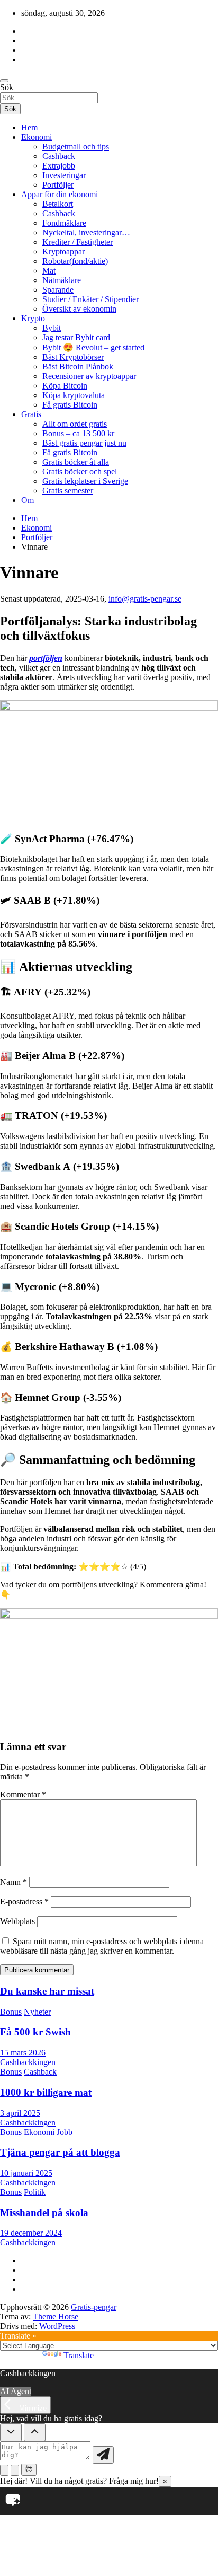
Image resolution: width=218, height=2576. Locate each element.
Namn (13, 1882)
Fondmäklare (64, 223)
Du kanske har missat (47, 1991)
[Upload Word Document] (15, 2470)
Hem (29, 127)
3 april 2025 (20, 2113)
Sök (7, 87)
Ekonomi (37, 137)
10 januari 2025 (26, 2173)
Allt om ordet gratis (75, 424)
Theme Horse (56, 2317)
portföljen (46, 658)
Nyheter (37, 2012)
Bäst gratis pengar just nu (84, 443)
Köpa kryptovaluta (74, 395)
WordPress (57, 2326)
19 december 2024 (31, 2233)
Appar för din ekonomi (60, 194)
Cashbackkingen (28, 2062)
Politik (35, 2192)
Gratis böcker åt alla (76, 462)
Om (28, 500)
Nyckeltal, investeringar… (86, 232)
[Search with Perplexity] (29, 2469)
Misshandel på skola (44, 2213)
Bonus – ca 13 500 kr (78, 433)
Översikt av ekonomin (79, 309)
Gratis (31, 414)
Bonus (11, 2012)
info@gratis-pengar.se (145, 599)
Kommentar (23, 1794)
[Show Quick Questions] (35, 2432)
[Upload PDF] (4, 2470)
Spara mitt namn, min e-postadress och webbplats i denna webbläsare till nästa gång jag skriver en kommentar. (102, 1946)
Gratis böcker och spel (80, 471)
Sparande (58, 290)
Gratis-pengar (94, 2307)
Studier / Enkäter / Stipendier (90, 299)
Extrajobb (59, 166)
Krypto (33, 318)
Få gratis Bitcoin (70, 405)
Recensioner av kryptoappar (89, 376)
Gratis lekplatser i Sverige (85, 481)
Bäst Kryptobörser (73, 357)
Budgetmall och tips (76, 147)
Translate (79, 2355)
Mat (49, 271)
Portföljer (58, 185)
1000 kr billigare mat (46, 2092)
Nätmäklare (62, 280)
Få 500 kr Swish (35, 2032)
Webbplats (17, 1921)
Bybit (52, 328)
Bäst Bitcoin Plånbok (78, 367)
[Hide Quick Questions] (11, 2432)
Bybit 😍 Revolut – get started (93, 347)
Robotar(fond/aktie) (75, 261)
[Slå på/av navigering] (4, 81)
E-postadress (24, 1902)
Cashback (59, 156)
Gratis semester (68, 491)
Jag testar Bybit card (76, 337)
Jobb (65, 2132)
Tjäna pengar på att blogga (60, 2152)
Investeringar (64, 175)
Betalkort (58, 204)
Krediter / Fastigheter (78, 242)
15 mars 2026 (23, 2053)
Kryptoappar (63, 252)
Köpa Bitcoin (65, 386)
